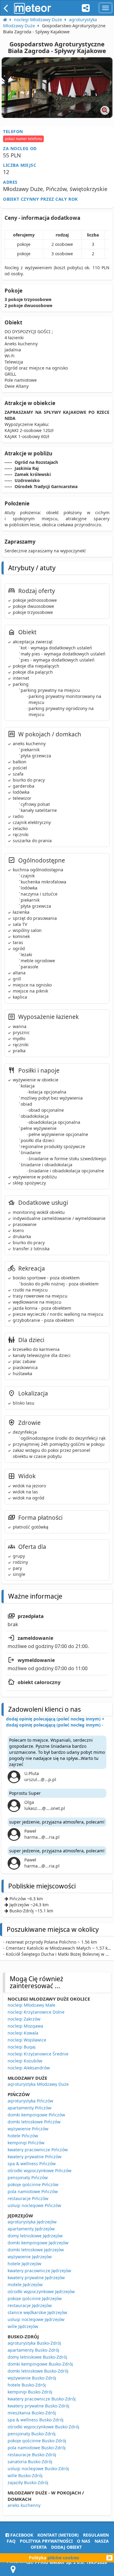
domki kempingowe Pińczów (36, 2115)
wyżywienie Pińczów (28, 2129)
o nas (84, 2541)
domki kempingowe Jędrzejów (38, 2243)
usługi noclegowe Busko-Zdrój (38, 2469)
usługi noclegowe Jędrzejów (36, 2319)
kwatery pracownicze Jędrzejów (39, 2271)
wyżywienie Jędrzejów (30, 2257)
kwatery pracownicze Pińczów (38, 2150)
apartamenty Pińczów (29, 2108)
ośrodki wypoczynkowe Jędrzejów (41, 2291)
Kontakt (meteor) (58, 2535)
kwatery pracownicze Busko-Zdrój (42, 2399)
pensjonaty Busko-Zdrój (32, 2434)
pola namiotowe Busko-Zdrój (37, 2448)
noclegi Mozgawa (25, 2026)
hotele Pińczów (23, 2136)
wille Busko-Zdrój (25, 2476)
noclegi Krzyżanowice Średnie (38, 2054)
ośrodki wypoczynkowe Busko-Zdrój (43, 2427)
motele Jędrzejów (25, 2285)
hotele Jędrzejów (24, 2264)
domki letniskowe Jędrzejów (36, 2250)
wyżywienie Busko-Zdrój (32, 2378)
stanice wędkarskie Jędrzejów (37, 2312)
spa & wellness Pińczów (32, 2164)
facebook (21, 2535)
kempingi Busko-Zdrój (30, 2392)
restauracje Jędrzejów (30, 2305)
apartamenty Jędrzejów (31, 2229)
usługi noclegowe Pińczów (34, 2205)
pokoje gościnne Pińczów (33, 2184)
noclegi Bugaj (22, 2047)
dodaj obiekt (66, 2547)
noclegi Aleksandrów (29, 2068)
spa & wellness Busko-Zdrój (36, 2420)
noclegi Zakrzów (24, 2019)
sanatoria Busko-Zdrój (30, 2462)
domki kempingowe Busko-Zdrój (40, 2364)
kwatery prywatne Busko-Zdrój (38, 2406)
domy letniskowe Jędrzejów (35, 2236)
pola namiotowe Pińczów (33, 2191)
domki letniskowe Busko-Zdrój (38, 2371)
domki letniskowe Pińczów (34, 2122)
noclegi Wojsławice (27, 2040)
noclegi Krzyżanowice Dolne (36, 2012)
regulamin (96, 2535)
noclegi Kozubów (25, 2061)
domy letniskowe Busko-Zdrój (37, 2357)
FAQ (11, 2541)
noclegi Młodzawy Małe (31, 2005)
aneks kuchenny (24, 2505)
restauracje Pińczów (28, 2198)
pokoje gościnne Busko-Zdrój (37, 2441)
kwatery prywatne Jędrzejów (36, 2278)
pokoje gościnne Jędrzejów (35, 2298)
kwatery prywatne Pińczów (35, 2157)
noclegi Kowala (23, 2033)
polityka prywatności (46, 2541)
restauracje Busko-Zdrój (32, 2455)
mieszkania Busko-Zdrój (32, 2413)
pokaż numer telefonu (23, 139)
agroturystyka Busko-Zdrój (34, 2343)
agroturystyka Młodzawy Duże (38, 2084)
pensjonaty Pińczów (28, 2177)
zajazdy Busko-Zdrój (28, 2482)
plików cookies (63, 2558)
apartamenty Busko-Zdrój (33, 2350)
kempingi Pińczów (26, 2143)
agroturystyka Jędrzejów (32, 2222)
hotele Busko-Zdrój (27, 2385)
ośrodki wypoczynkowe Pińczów (40, 2171)
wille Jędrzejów (23, 2326)
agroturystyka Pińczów (30, 2101)
